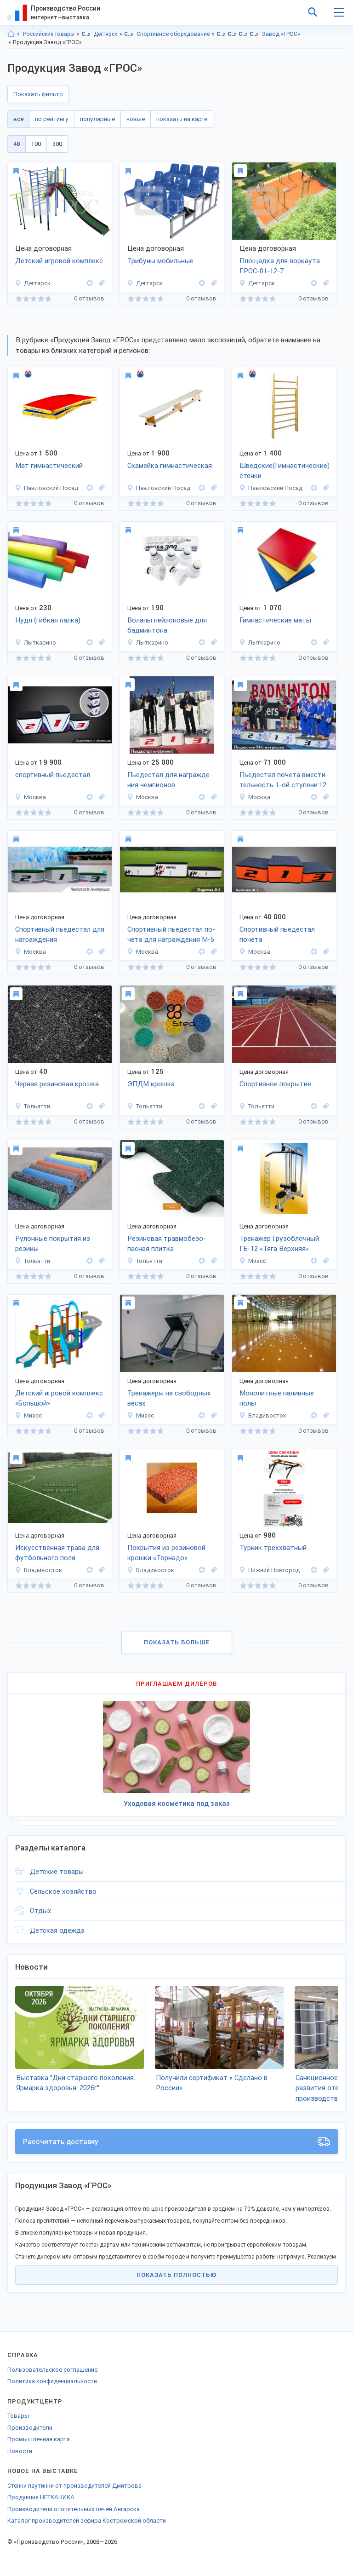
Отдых (41, 1911)
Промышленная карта (39, 2439)
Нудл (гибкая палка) (48, 620)
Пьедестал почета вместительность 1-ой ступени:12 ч (284, 781)
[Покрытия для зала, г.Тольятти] (325, 1106)
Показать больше (177, 1642)
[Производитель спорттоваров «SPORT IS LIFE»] (90, 643)
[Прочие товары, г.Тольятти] (100, 1106)
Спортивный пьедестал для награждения (60, 935)
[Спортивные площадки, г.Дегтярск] (325, 283)
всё (18, 119)
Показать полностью (176, 2275)
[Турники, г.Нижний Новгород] (325, 1570)
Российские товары (49, 34)
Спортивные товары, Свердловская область (221, 34)
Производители (30, 2428)
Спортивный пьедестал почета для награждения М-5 (171, 935)
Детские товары (57, 1872)
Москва (35, 797)
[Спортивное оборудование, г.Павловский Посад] (212, 488)
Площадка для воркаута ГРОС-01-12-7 (280, 266)
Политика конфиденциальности (52, 2381)
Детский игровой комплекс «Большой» (59, 1398)
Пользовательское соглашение (52, 2370)
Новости (20, 2451)
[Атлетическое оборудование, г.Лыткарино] (325, 643)
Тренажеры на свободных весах (169, 1398)
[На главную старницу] (11, 34)
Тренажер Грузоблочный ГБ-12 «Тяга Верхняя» (279, 1244)
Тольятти (37, 1106)
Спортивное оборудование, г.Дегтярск (254, 34)
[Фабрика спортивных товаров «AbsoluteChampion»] (314, 1570)
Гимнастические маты (275, 620)
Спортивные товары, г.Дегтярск (232, 34)
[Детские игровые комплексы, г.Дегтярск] (100, 283)
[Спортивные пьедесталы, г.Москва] (100, 797)
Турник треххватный (273, 1548)
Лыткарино (40, 643)
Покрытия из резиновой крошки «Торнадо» (166, 1553)
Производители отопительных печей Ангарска (74, 2509)
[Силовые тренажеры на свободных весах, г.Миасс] (212, 1415)
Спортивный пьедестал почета (277, 935)
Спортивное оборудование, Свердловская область (243, 34)
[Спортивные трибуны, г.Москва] (212, 797)
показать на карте (182, 119)
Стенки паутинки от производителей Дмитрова (74, 2486)
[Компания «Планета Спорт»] (314, 1415)
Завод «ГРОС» (281, 34)
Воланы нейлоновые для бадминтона (167, 625)
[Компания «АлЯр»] (90, 797)
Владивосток (267, 1415)
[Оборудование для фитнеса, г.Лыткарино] (100, 643)
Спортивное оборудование (173, 34)
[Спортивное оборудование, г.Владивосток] (100, 1570)
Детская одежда (57, 1931)
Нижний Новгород (274, 1570)
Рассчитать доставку (61, 2142)
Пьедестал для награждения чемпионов (170, 780)
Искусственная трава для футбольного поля (57, 1553)
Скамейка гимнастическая (170, 466)
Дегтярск (105, 34)
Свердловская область (86, 34)
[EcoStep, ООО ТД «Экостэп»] (90, 1106)
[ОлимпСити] (90, 488)
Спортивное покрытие (275, 1084)
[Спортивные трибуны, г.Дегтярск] (212, 283)
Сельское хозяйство (63, 1891)
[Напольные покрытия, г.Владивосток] (325, 1415)
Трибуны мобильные (160, 261)
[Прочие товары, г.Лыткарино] (212, 643)
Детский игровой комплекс (59, 261)
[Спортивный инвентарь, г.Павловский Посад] (100, 488)
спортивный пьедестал (53, 775)
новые (136, 119)
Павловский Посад (51, 488)
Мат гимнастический (49, 466)
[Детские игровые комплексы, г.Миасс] (100, 1415)
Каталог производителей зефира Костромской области (87, 2521)
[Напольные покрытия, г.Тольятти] (100, 1261)
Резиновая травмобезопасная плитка (167, 1244)
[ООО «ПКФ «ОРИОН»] (314, 1261)
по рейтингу (52, 119)
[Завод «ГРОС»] (90, 283)
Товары (18, 2416)
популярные (97, 119)
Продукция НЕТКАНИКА (41, 2497)
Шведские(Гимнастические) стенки (284, 471)
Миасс (257, 1261)
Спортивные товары (129, 34)
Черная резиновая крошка (57, 1084)
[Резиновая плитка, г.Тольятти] (212, 1261)
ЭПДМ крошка (151, 1084)
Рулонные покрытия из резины (53, 1244)
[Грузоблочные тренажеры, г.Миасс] (325, 1261)
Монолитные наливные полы (277, 1398)
